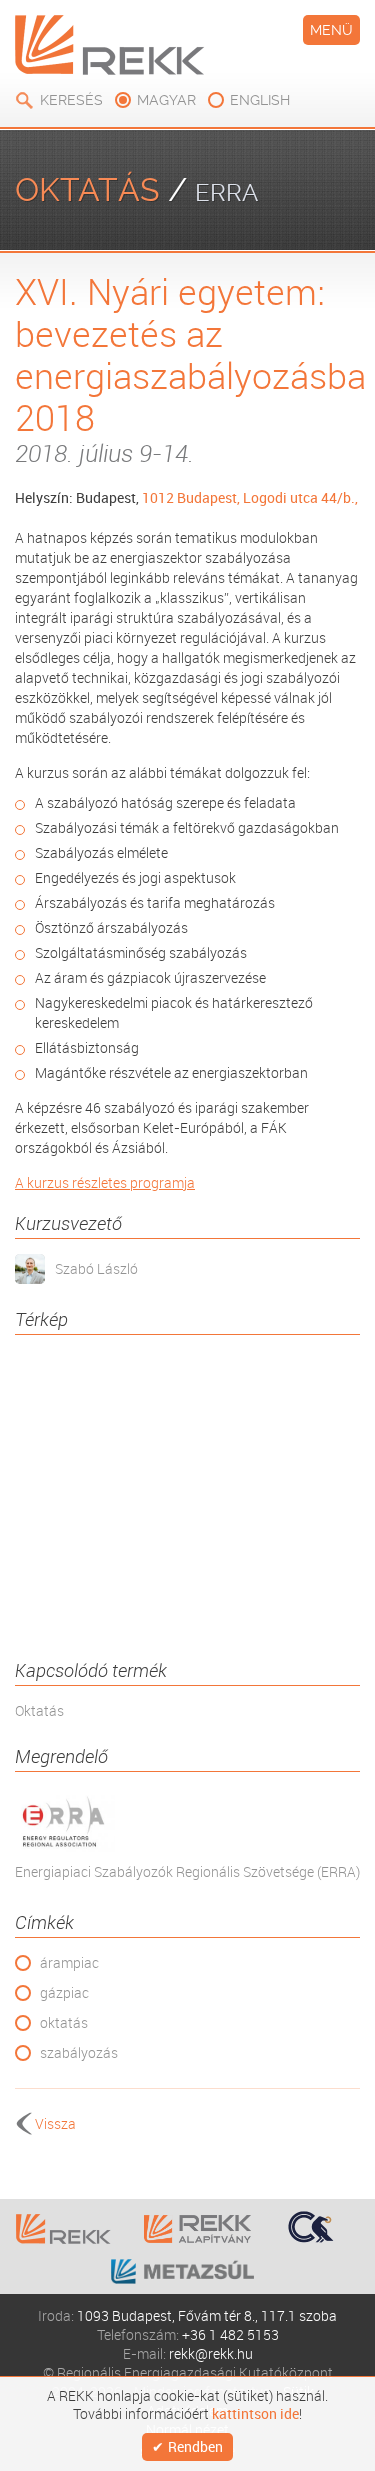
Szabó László (96, 1268)
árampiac (69, 1962)
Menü (331, 30)
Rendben (195, 2446)
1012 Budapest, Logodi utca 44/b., (250, 497)
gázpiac (64, 1992)
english (260, 100)
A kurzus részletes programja (105, 1182)
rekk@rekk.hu (211, 2353)
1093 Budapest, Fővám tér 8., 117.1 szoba (207, 2315)
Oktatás (39, 1710)
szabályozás (79, 2052)
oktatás (64, 2022)
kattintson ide (255, 2414)
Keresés (71, 100)
